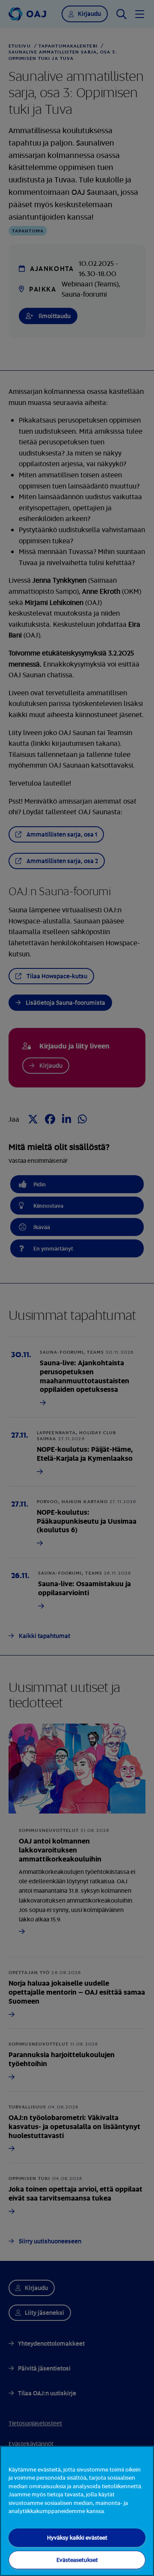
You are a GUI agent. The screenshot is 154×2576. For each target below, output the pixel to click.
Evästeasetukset (77, 2560)
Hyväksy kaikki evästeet (77, 2537)
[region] (77, 2511)
